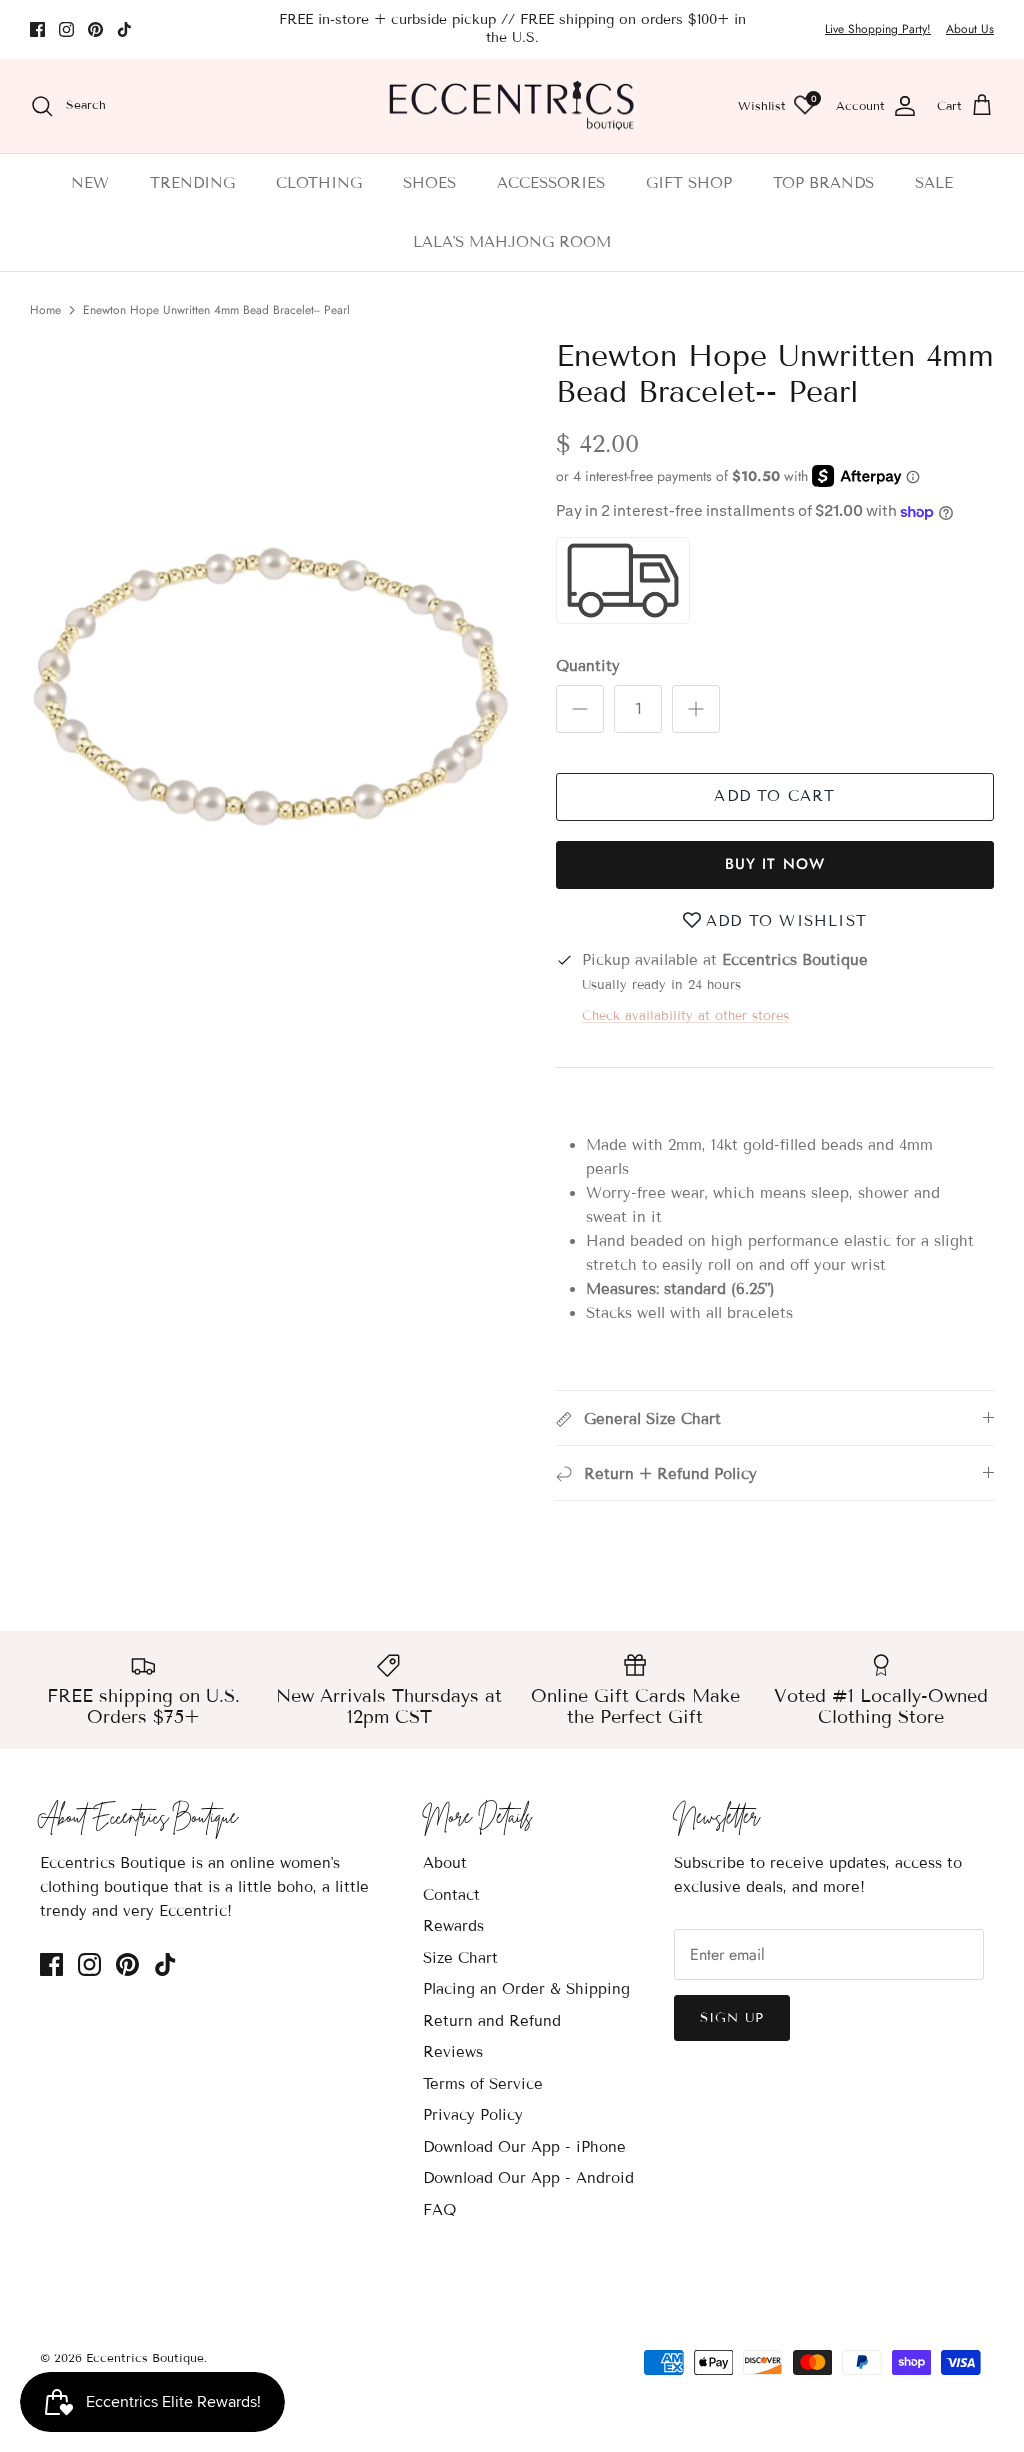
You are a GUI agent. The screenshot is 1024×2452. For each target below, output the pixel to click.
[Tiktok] (124, 29)
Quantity (588, 666)
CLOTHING (319, 183)
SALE (934, 183)
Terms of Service (483, 2084)
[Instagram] (66, 29)
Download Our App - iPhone (524, 2147)
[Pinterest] (95, 29)
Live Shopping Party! (878, 29)
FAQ (439, 2210)
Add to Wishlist (786, 921)
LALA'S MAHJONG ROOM (512, 242)
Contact (451, 1895)
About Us (970, 29)
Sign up (732, 2018)
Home (45, 310)
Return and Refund (492, 2021)
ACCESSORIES (551, 183)
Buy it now (775, 864)
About (445, 1863)
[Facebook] (37, 29)
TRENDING (192, 183)
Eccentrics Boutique (145, 2357)
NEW (90, 183)
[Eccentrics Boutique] (512, 106)
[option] (271, 699)
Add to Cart (774, 796)
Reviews (453, 2052)
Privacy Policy (473, 2115)
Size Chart (460, 1958)
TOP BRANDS (823, 183)
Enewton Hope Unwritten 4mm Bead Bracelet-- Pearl (216, 310)
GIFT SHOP (689, 183)
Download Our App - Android (528, 2178)
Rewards (453, 1926)
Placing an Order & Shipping (526, 1989)
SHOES (429, 183)
